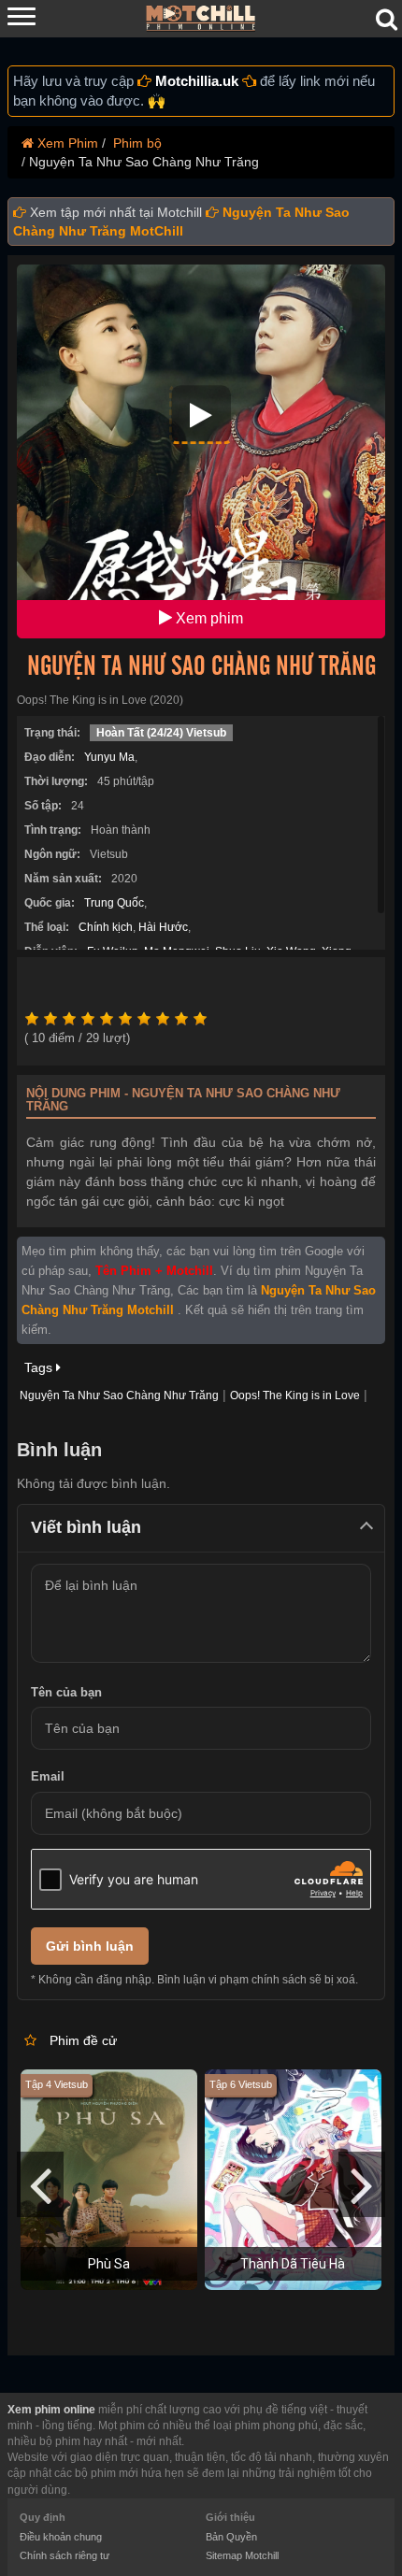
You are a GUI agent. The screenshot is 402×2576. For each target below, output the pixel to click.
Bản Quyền (231, 2537)
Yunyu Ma (109, 757)
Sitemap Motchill (242, 2555)
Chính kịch (106, 927)
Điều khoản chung (61, 2537)
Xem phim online (51, 2410)
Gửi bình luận (90, 1946)
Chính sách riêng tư (65, 2555)
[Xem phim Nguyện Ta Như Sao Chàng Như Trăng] (201, 414)
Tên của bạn (66, 1692)
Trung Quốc (114, 903)
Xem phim (208, 618)
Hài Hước (163, 927)
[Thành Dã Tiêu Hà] (293, 2178)
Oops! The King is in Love (295, 1395)
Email (48, 1776)
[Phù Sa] (109, 2178)
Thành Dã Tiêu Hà (293, 2264)
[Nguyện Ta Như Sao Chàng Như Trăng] (201, 451)
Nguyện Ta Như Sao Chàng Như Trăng (201, 666)
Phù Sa (109, 2264)
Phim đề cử (83, 2040)
